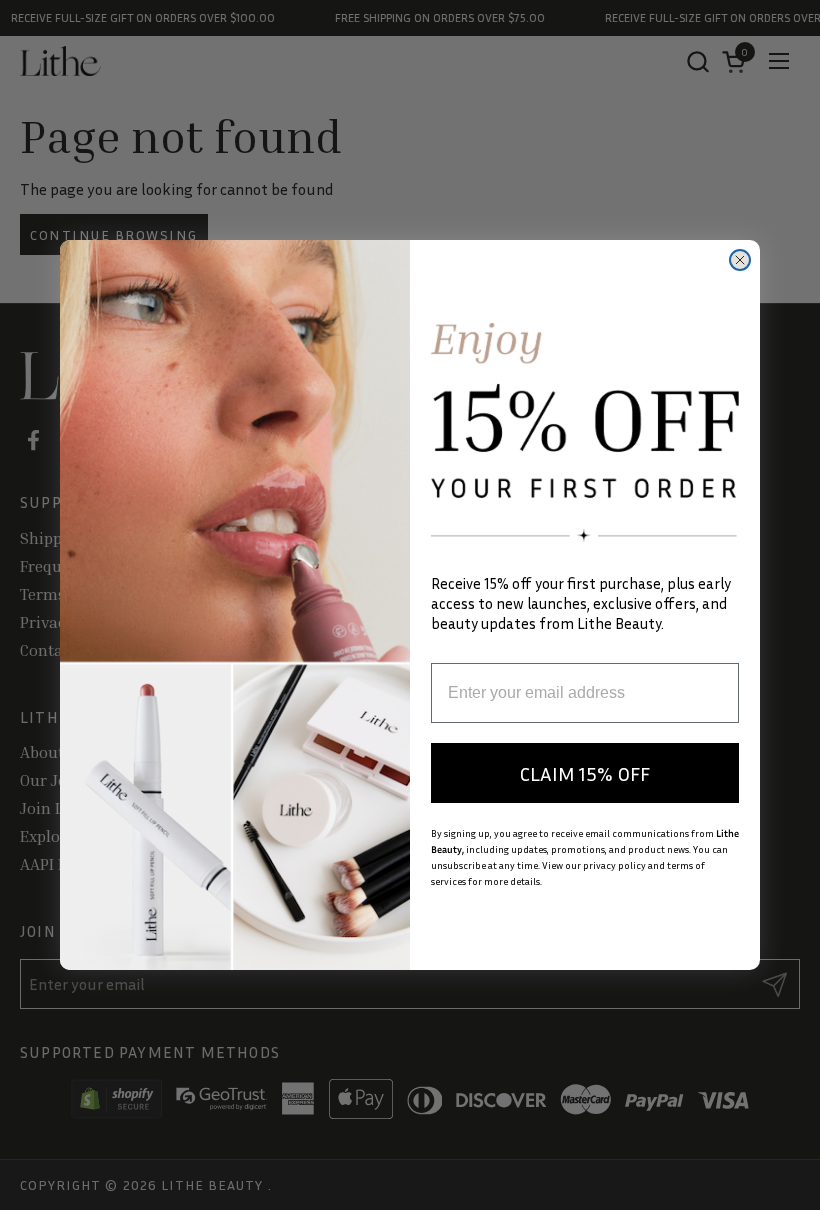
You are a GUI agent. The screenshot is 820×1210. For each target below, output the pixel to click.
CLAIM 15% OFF (585, 773)
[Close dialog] (740, 260)
